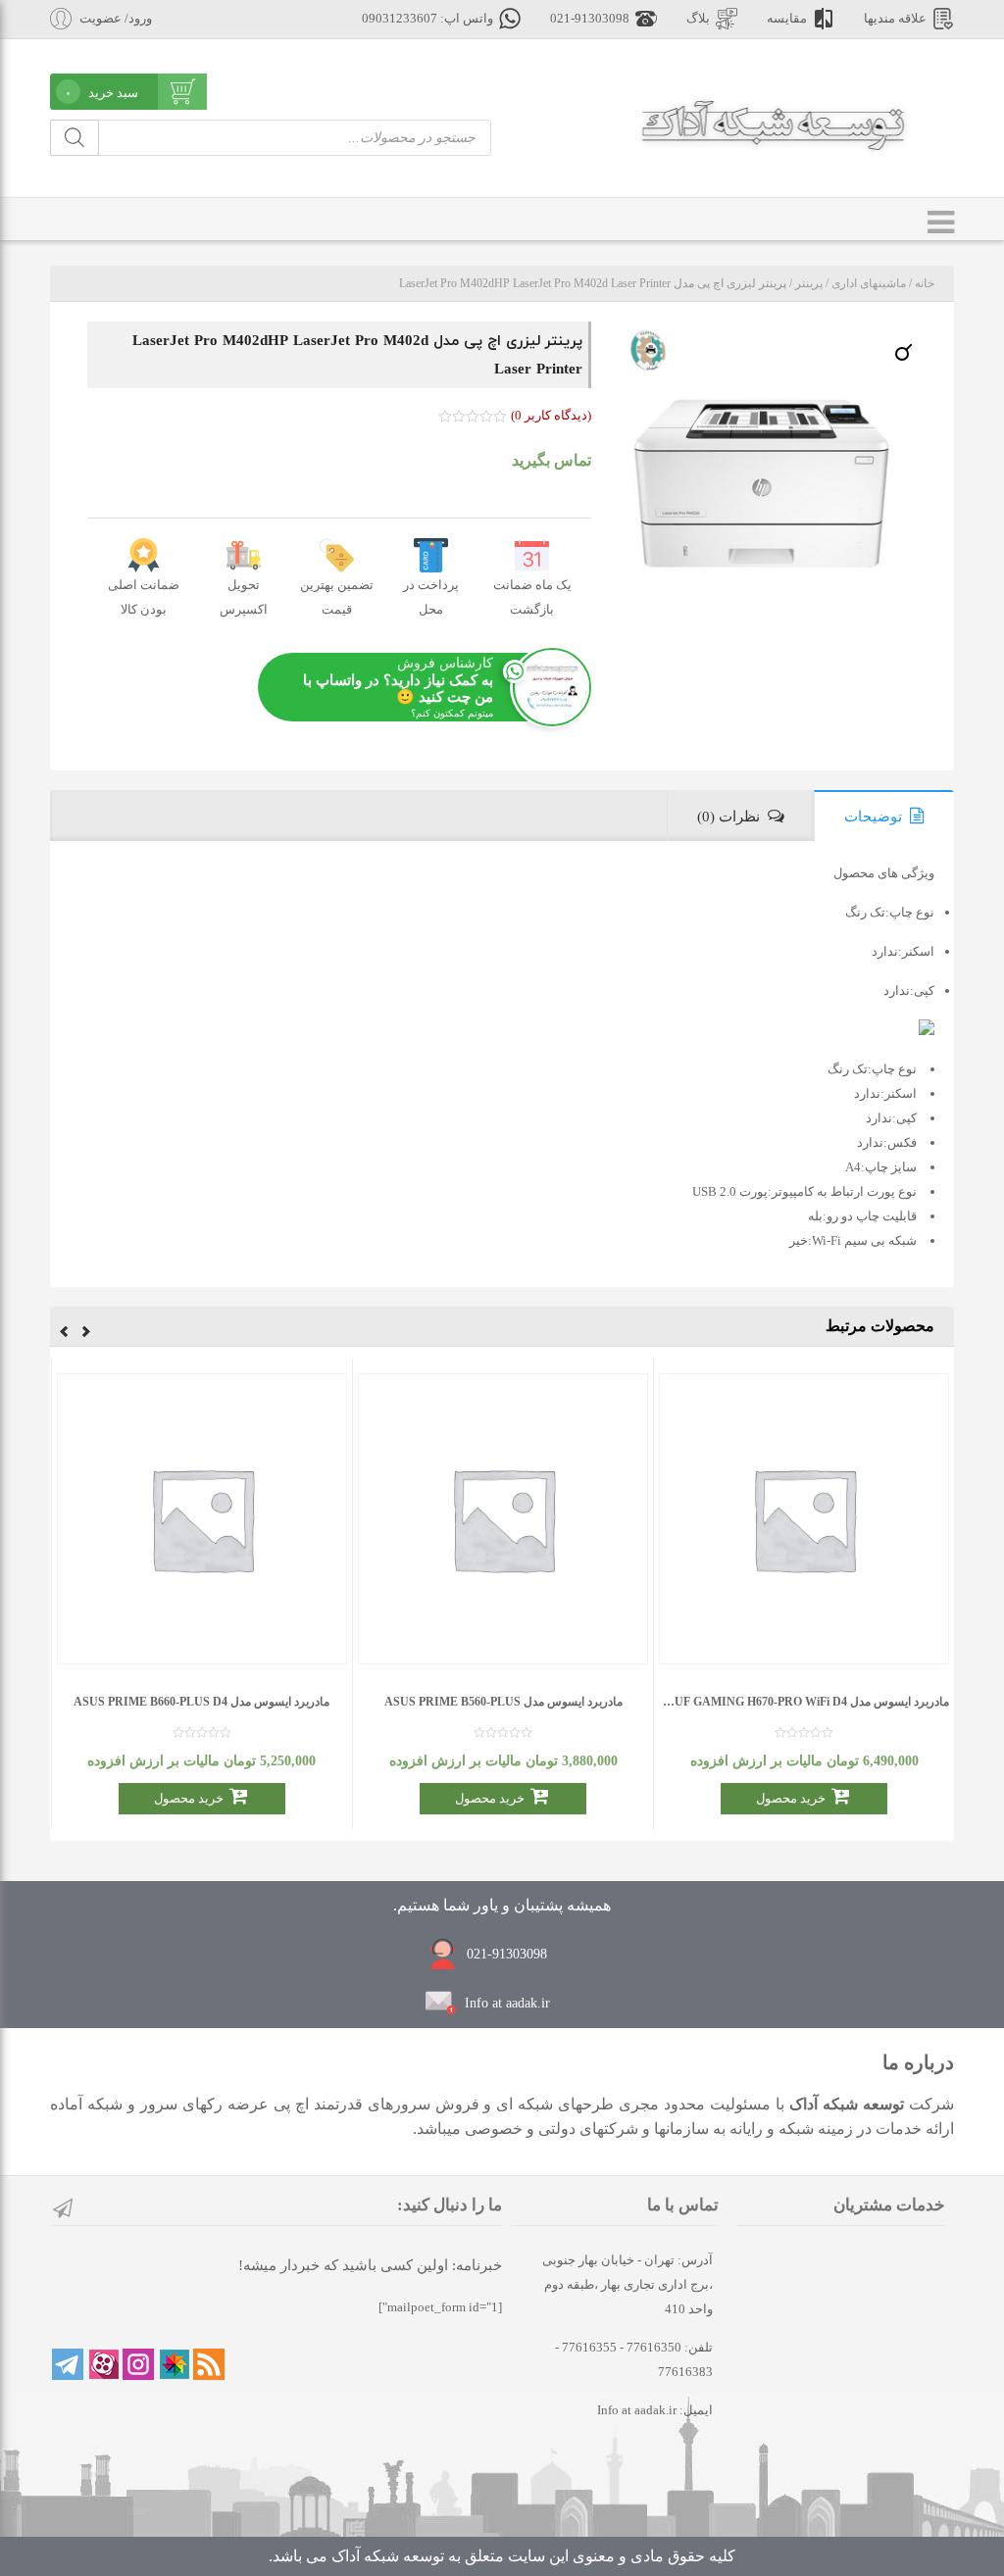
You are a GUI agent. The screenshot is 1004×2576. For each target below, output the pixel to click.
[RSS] (209, 2364)
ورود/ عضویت (116, 19)
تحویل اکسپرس (244, 597)
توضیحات (873, 817)
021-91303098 (590, 19)
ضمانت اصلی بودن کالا (144, 597)
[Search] (75, 138)
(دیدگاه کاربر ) (551, 415)
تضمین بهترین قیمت (337, 597)
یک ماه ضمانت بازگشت (532, 597)
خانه (925, 283)
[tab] (884, 816)
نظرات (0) (728, 817)
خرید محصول (791, 1798)
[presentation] (86, 1334)
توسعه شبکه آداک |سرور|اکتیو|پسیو (773, 124)
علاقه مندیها (895, 19)
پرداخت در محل (431, 597)
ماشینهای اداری (869, 283)
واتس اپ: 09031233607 (427, 19)
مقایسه (787, 19)
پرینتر (809, 283)
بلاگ (698, 19)
